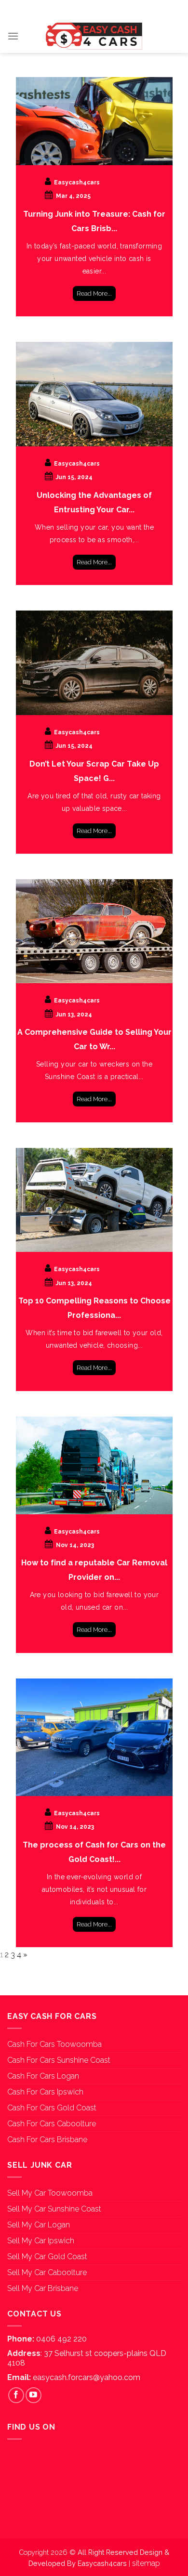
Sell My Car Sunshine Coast (54, 2209)
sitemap (146, 2563)
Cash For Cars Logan (43, 2076)
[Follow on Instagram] (79, 9)
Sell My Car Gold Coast (47, 2257)
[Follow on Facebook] (63, 9)
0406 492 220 (61, 2339)
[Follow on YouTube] (125, 9)
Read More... (94, 293)
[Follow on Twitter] (94, 9)
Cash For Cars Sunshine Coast (59, 2060)
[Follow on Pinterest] (109, 9)
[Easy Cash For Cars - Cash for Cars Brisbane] (94, 36)
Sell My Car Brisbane (43, 2288)
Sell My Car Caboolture (47, 2272)
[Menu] (13, 36)
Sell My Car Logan (39, 2225)
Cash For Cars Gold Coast (52, 2108)
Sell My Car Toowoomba (50, 2193)
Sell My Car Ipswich (41, 2241)
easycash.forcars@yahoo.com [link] (87, 2377)
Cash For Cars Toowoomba (54, 2044)
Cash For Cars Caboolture (52, 2124)
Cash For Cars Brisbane (47, 2140)
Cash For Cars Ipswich (45, 2092)
